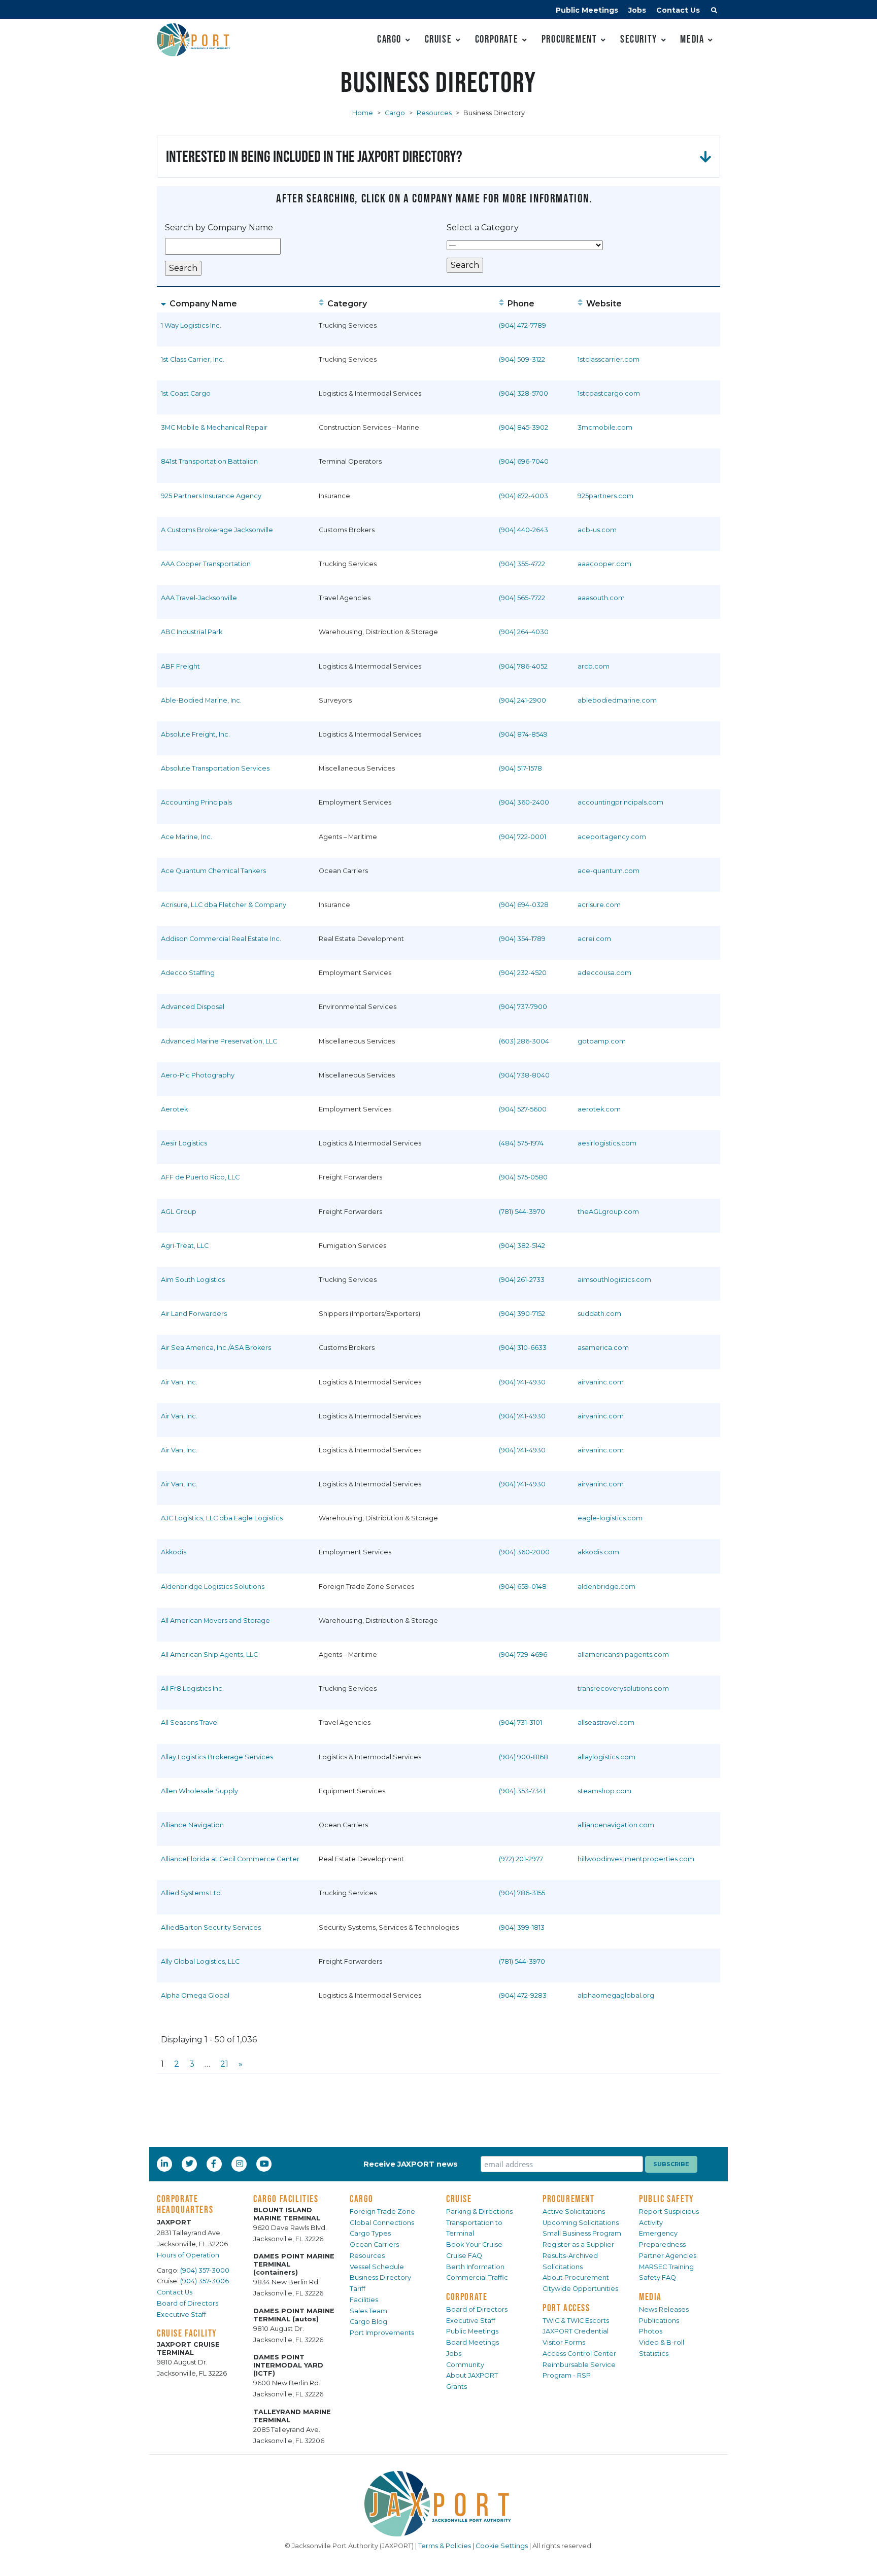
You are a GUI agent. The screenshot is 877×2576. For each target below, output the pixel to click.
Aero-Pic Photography (198, 1075)
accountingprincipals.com (620, 802)
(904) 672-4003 (524, 496)
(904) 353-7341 (522, 1791)
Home (363, 113)
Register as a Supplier (578, 2244)
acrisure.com (599, 905)
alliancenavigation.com (616, 1825)
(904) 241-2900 (522, 700)
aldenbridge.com (606, 1587)
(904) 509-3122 (522, 359)
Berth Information (475, 2267)
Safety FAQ (657, 2277)
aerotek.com (599, 1109)
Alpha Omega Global (195, 1995)
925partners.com (605, 496)
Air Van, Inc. (179, 1382)
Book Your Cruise (474, 2244)
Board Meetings (473, 2342)
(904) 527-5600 (523, 1109)
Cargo (389, 39)
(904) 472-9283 (523, 1995)
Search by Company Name (219, 228)
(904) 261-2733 (522, 1280)
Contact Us (678, 10)
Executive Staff (181, 2314)
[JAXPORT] (438, 2504)
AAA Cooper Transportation (206, 564)
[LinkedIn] (165, 2164)
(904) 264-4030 (524, 632)
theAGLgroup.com (608, 1212)
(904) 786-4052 (523, 666)
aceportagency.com (612, 837)
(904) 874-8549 (523, 734)
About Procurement (576, 2277)
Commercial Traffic (477, 2277)
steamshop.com (604, 1791)
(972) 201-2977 (521, 1859)
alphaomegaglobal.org (616, 1995)
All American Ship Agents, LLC (209, 1655)
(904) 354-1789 (522, 939)
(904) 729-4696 (523, 1655)
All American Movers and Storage (215, 1621)
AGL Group (179, 1212)
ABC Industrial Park (192, 632)
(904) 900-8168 (524, 1757)
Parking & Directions (479, 2212)
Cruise (438, 39)
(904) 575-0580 (523, 1177)
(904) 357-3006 (205, 2281)
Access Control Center (579, 2354)
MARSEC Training (666, 2267)
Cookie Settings (502, 2546)
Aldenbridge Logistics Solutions (213, 1587)
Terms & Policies (445, 2546)
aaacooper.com (604, 564)
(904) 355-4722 (522, 564)
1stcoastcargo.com (609, 393)
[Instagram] (241, 2164)
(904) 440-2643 (524, 530)
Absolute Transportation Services (215, 768)
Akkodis (174, 1552)
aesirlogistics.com (607, 1143)
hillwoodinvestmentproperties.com (636, 1859)
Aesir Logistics (184, 1143)
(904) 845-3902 (524, 427)
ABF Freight (180, 666)
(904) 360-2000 (524, 1552)
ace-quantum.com (609, 871)
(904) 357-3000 (205, 2270)
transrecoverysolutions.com (623, 1689)
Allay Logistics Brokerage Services (217, 1757)
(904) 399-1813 (522, 1927)
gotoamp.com (602, 1041)
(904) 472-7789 (522, 325)
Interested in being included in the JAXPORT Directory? (314, 156)
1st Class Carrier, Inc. (193, 359)
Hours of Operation (188, 2255)
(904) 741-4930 (522, 1382)
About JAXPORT (472, 2375)
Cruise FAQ (464, 2256)
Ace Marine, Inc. (187, 837)
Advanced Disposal (193, 1007)
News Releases (664, 2309)
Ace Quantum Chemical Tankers (213, 871)
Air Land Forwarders (194, 1314)
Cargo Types (370, 2233)
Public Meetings (587, 10)
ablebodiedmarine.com (617, 700)
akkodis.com (598, 1552)
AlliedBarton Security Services (211, 1927)
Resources (434, 113)
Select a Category (483, 228)
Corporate (497, 39)
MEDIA (650, 2296)
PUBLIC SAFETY (667, 2199)
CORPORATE (467, 2296)
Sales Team (368, 2311)
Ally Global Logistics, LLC (200, 1961)
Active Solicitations (574, 2212)
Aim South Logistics (193, 1280)
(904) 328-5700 (524, 393)
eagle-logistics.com (610, 1518)
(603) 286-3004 (524, 1041)
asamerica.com (603, 1348)
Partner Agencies (668, 2256)
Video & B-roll (662, 2342)
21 (224, 2064)
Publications (659, 2321)
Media (692, 39)
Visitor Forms (564, 2342)
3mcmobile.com (605, 427)
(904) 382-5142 (522, 1246)
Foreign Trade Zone (382, 2212)
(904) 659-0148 (523, 1587)
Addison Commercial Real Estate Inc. (221, 939)
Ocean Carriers (374, 2244)
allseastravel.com (606, 1722)
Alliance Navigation (192, 1825)
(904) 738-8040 (524, 1075)
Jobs (637, 10)
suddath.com (599, 1314)
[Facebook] (214, 2164)
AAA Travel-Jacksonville (199, 598)
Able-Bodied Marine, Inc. (201, 700)
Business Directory (380, 2277)
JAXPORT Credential (576, 2331)
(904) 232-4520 (523, 973)
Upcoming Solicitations (581, 2223)
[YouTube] (265, 2164)
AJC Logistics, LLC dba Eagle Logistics (222, 1518)
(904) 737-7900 (523, 1007)
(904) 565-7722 (522, 598)
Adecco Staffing (188, 973)
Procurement (569, 39)
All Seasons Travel (190, 1722)
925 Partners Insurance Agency (211, 496)
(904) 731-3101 (520, 1722)
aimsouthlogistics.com (614, 1280)
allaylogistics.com (606, 1757)
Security (639, 39)
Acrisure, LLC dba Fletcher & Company (224, 905)
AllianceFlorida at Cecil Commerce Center (230, 1859)
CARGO (362, 2199)
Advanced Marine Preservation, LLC (219, 1041)
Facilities (364, 2300)
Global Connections (382, 2223)
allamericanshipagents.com (623, 1655)
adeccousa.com (604, 973)
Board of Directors (188, 2303)
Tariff (358, 2289)
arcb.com (594, 666)
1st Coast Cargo (186, 393)
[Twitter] (190, 2164)
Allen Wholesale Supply (199, 1791)
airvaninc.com (601, 1382)
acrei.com (594, 939)
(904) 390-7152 (522, 1314)
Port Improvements (382, 2333)
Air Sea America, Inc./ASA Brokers (216, 1348)
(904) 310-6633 (523, 1348)
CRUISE (459, 2199)
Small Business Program (582, 2233)
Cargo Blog (368, 2322)
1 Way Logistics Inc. (191, 325)
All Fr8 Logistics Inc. (192, 1689)
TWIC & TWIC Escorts (576, 2321)
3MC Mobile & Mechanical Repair (214, 427)
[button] (714, 12)
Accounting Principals (196, 802)
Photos (651, 2331)
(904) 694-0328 (524, 905)
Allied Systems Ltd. (192, 1893)
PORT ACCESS (566, 2308)
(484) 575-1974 (521, 1143)
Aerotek (174, 1109)
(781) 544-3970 (522, 1212)
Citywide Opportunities (580, 2289)
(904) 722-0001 (522, 837)
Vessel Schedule (377, 2267)
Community (465, 2365)
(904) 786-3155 (522, 1893)
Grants (457, 2387)
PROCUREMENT (569, 2199)
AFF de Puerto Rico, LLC (200, 1177)
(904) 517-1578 (520, 768)
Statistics (654, 2354)
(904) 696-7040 (524, 461)
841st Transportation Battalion (209, 461)
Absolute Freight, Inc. (195, 734)
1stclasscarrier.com (609, 359)
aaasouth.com (601, 598)
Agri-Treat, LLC (185, 1246)
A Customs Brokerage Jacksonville (217, 530)
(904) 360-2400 (524, 802)
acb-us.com (597, 530)
